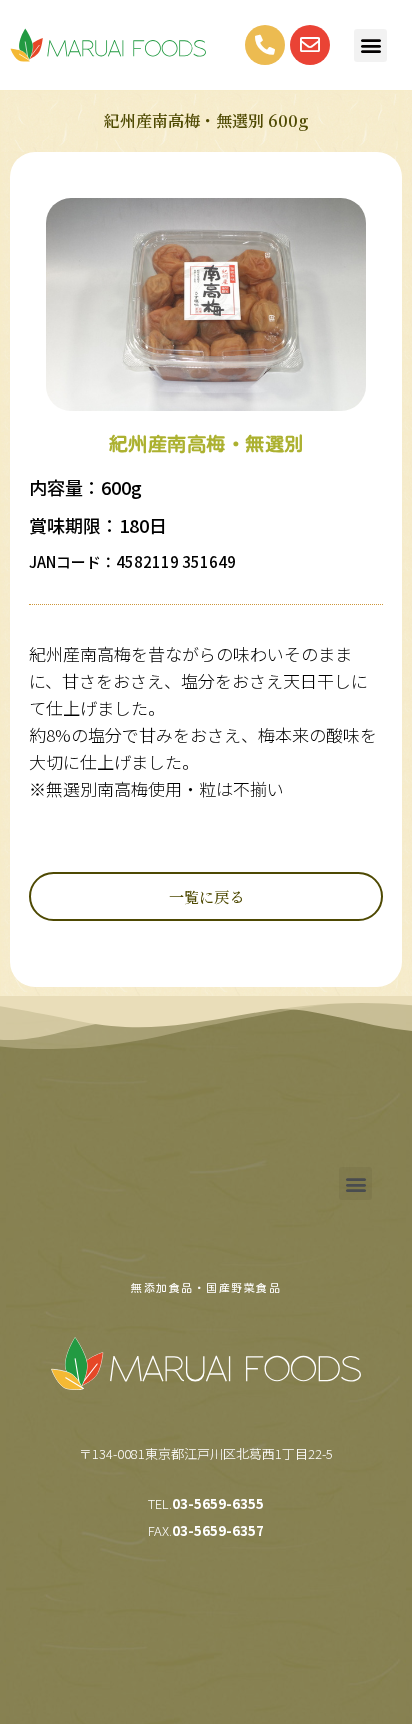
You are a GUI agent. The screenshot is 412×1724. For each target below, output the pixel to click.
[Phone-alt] (265, 45)
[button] (370, 45)
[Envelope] (310, 45)
